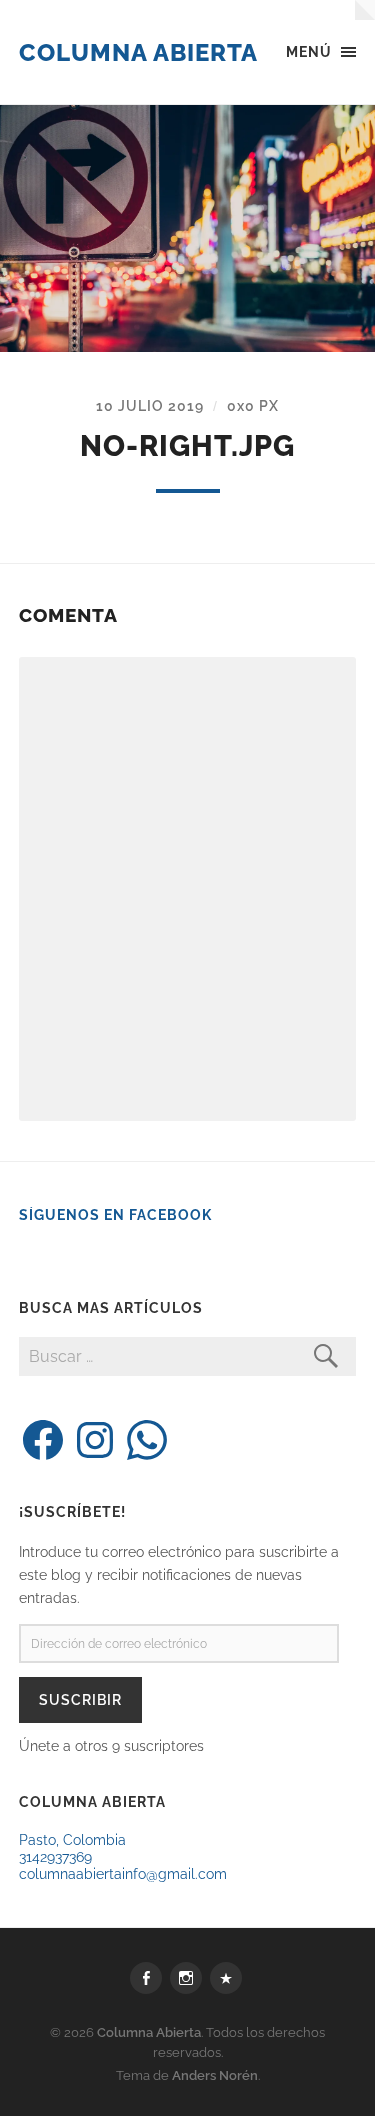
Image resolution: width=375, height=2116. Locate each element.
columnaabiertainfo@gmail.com (123, 1873)
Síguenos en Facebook (115, 1215)
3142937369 (55, 1856)
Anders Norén (215, 2075)
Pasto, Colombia (72, 1839)
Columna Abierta (138, 52)
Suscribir (80, 1699)
